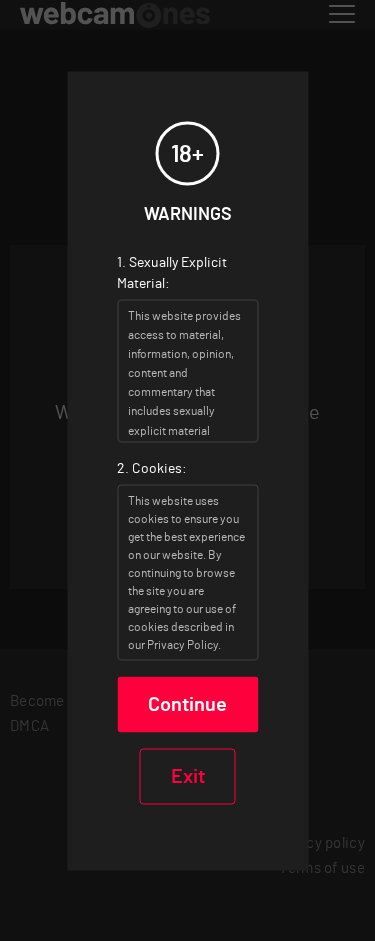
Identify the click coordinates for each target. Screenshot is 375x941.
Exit (188, 776)
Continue (187, 704)
